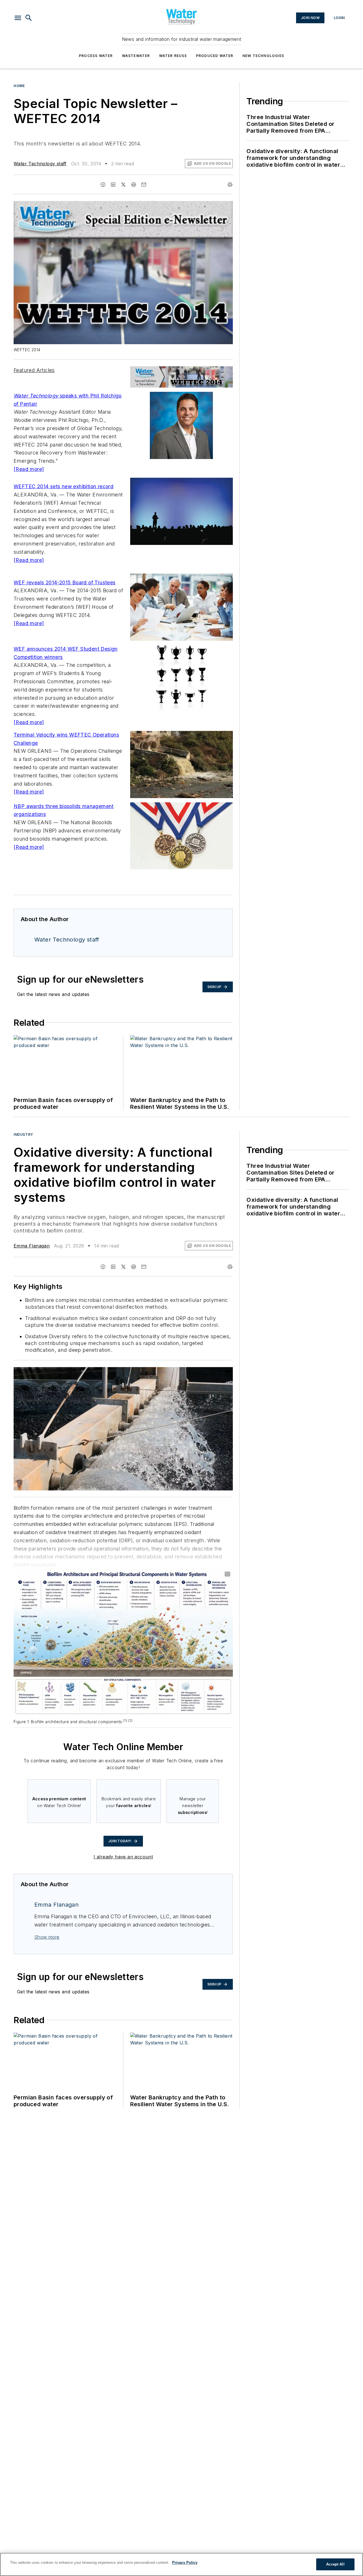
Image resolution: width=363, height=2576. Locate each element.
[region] (181, 2564)
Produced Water (215, 56)
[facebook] (103, 185)
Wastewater (136, 56)
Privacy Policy (185, 2563)
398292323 (153, 1372)
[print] (230, 185)
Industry (23, 1134)
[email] (144, 185)
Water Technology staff (40, 164)
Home (19, 86)
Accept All (335, 2564)
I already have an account (123, 1857)
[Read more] (29, 469)
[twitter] (123, 185)
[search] (29, 18)
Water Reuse (173, 56)
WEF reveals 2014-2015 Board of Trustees (65, 582)
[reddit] (134, 185)
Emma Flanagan (32, 1246)
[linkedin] (113, 185)
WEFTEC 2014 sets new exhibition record (64, 486)
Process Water (96, 56)
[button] (18, 18)
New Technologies (263, 56)
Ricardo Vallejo (181, 1372)
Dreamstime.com (210, 1372)
